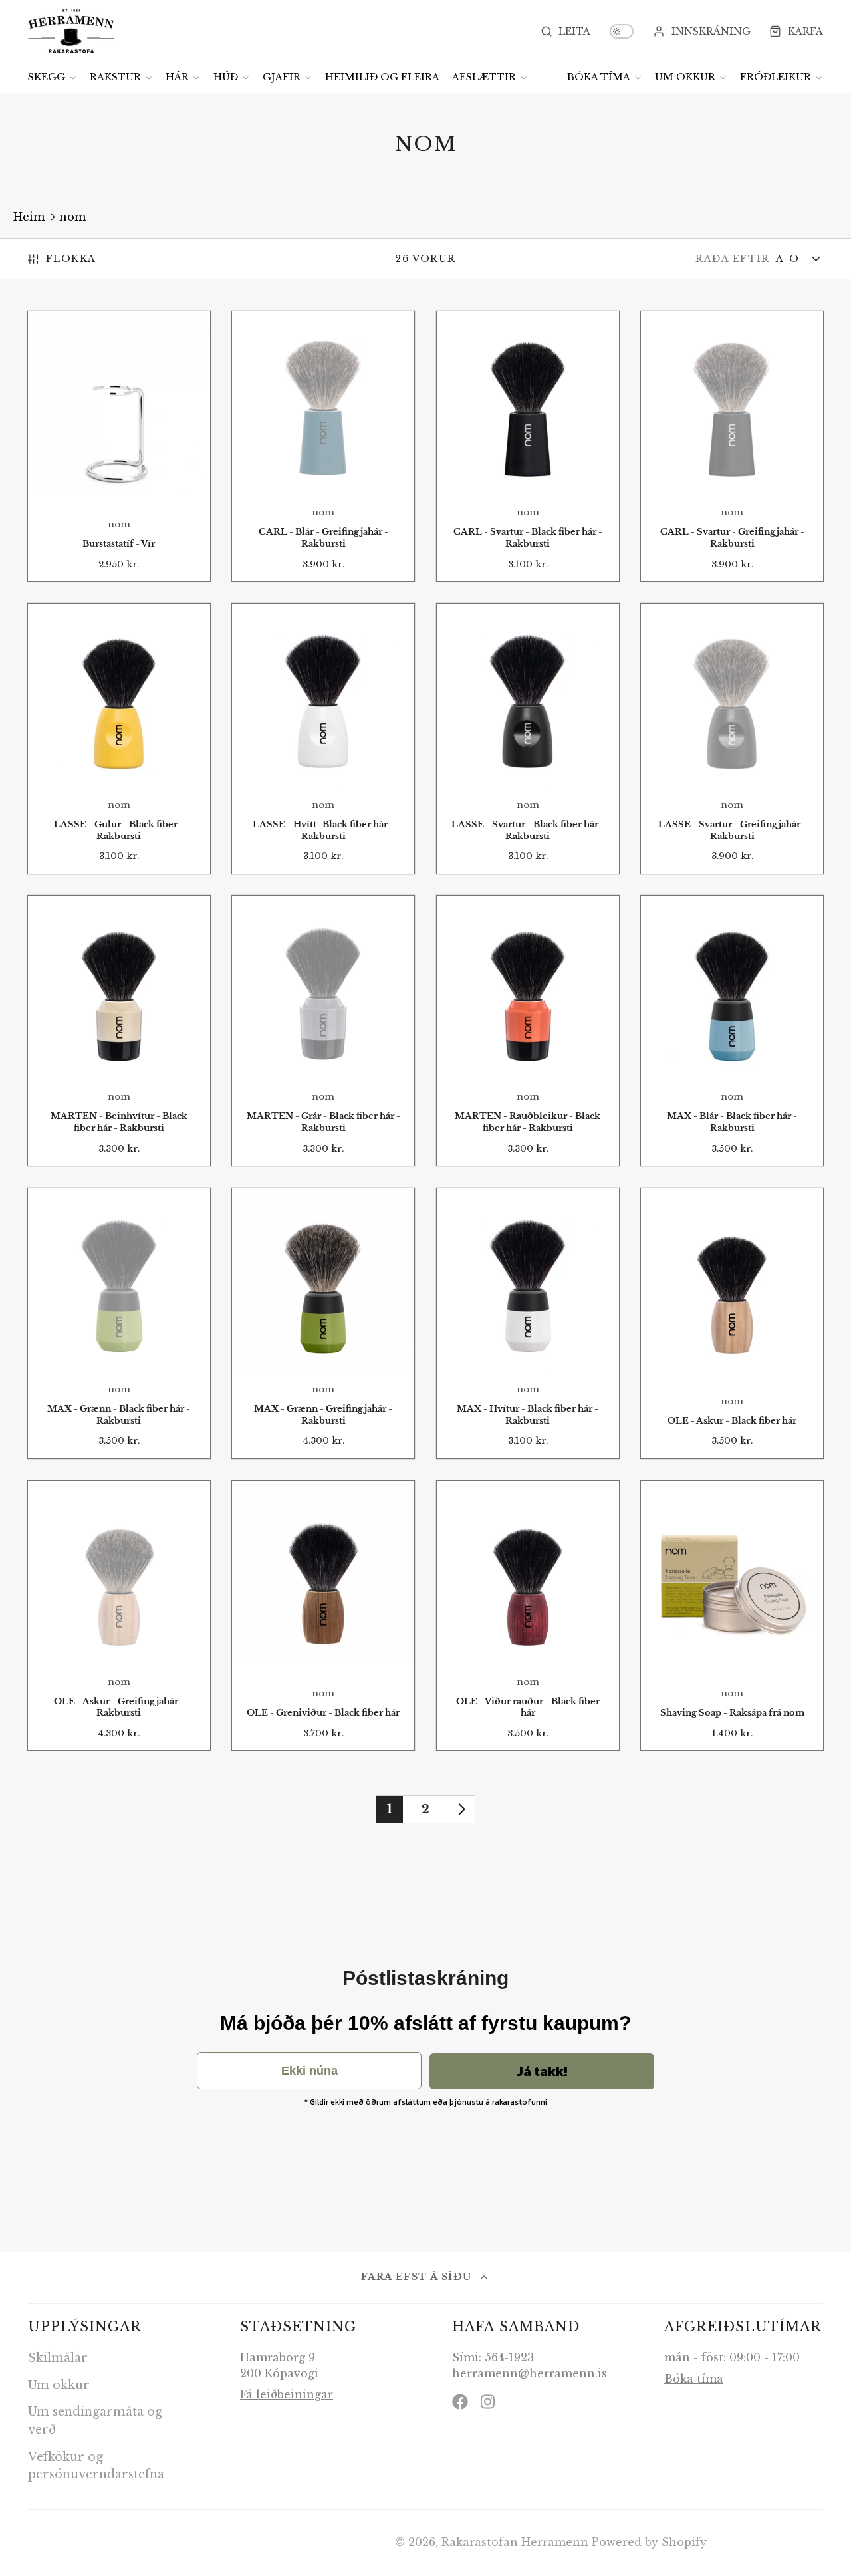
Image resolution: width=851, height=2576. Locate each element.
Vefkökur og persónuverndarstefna (96, 2466)
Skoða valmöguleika (323, 460)
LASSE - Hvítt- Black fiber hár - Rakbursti (323, 739)
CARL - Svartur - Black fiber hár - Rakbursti (528, 446)
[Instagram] (489, 2402)
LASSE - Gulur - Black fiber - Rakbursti (119, 739)
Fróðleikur (776, 77)
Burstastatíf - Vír (119, 446)
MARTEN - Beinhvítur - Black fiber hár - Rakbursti (119, 1031)
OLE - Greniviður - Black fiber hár (323, 1616)
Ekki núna (309, 2071)
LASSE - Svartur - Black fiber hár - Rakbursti (528, 739)
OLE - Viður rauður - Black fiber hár (528, 1616)
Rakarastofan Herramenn (515, 2542)
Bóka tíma (599, 77)
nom (72, 217)
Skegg (47, 77)
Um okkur (685, 77)
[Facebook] (460, 2402)
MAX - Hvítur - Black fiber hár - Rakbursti (528, 1323)
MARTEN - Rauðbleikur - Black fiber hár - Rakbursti (528, 1031)
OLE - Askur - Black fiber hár (732, 1323)
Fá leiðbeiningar (287, 2394)
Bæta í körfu (119, 465)
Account (702, 31)
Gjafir (282, 77)
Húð (226, 77)
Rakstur (115, 77)
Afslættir (484, 77)
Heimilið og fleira (382, 77)
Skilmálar (58, 2358)
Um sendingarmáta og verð (95, 2420)
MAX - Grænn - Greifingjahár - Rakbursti (323, 1323)
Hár (177, 77)
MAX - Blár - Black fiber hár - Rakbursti (732, 1031)
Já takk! (542, 2071)
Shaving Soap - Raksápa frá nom (732, 1616)
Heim (29, 217)
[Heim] (71, 31)
